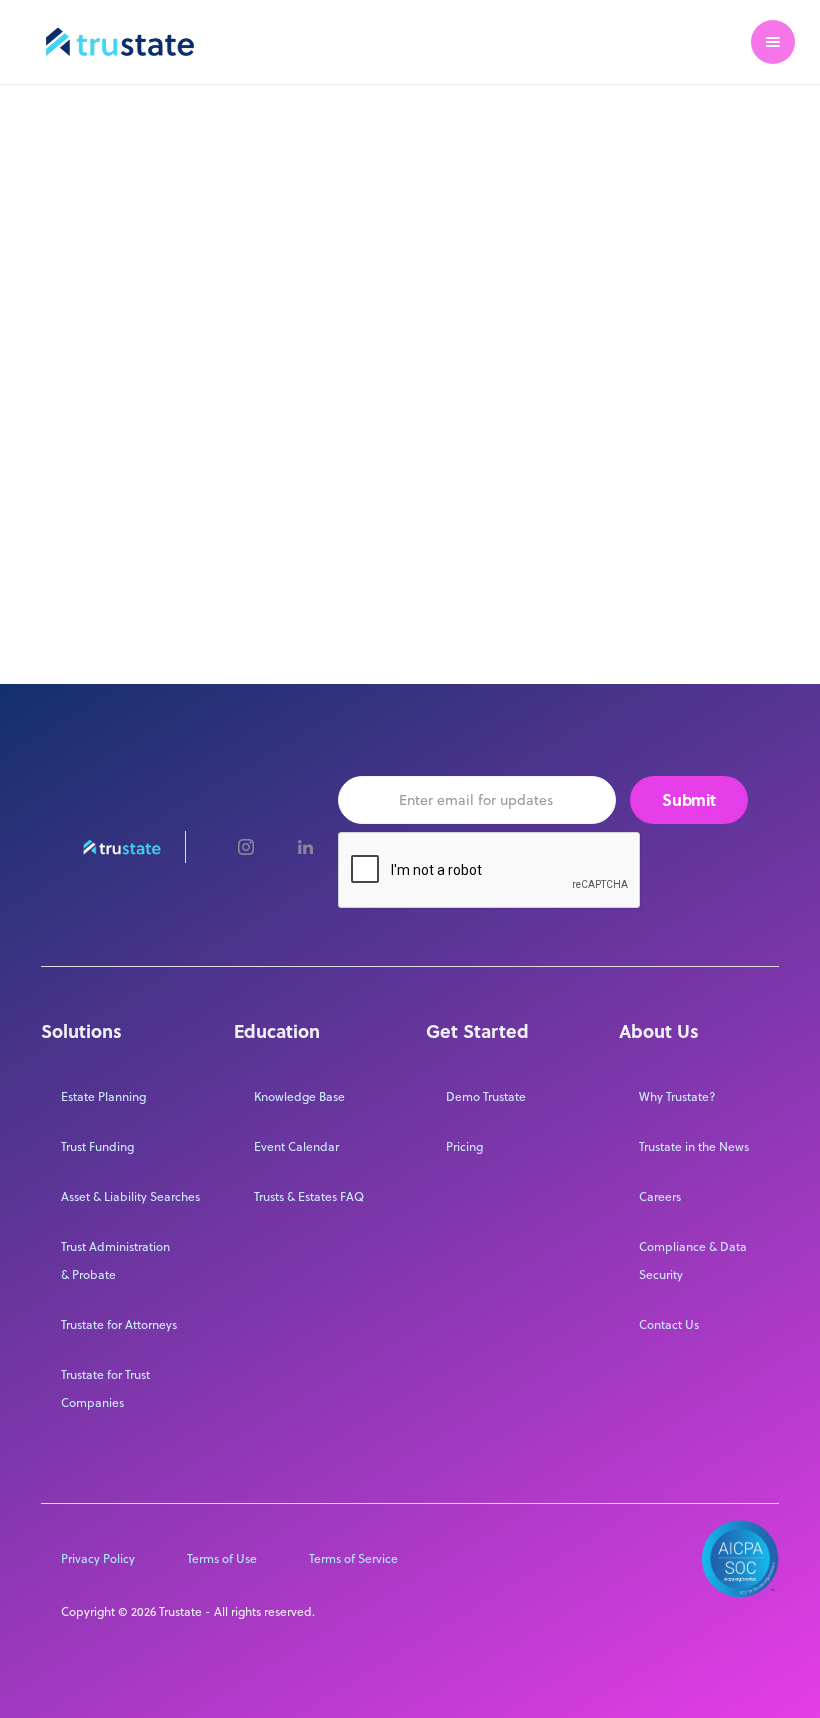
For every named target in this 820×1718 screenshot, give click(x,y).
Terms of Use (222, 1558)
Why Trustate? (677, 1096)
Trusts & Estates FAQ (309, 1196)
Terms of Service (353, 1558)
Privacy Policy (98, 1558)
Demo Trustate (486, 1096)
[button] (773, 42)
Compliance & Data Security (693, 1260)
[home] (120, 42)
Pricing (464, 1146)
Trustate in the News (694, 1146)
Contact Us (669, 1324)
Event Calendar (296, 1146)
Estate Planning (103, 1096)
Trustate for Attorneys (119, 1324)
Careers (660, 1196)
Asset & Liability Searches (130, 1196)
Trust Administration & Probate (115, 1260)
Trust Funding (97, 1146)
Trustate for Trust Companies (105, 1388)
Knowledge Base (299, 1096)
